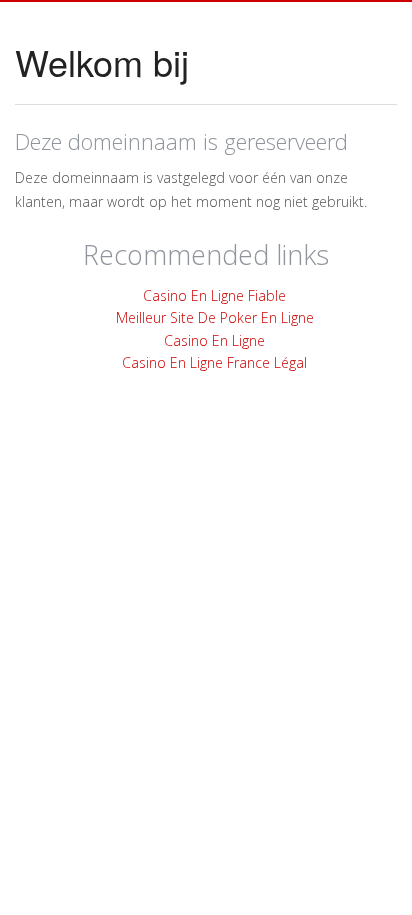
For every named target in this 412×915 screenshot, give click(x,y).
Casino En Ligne (214, 340)
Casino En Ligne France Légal (214, 362)
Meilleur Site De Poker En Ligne (215, 317)
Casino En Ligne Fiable (214, 295)
